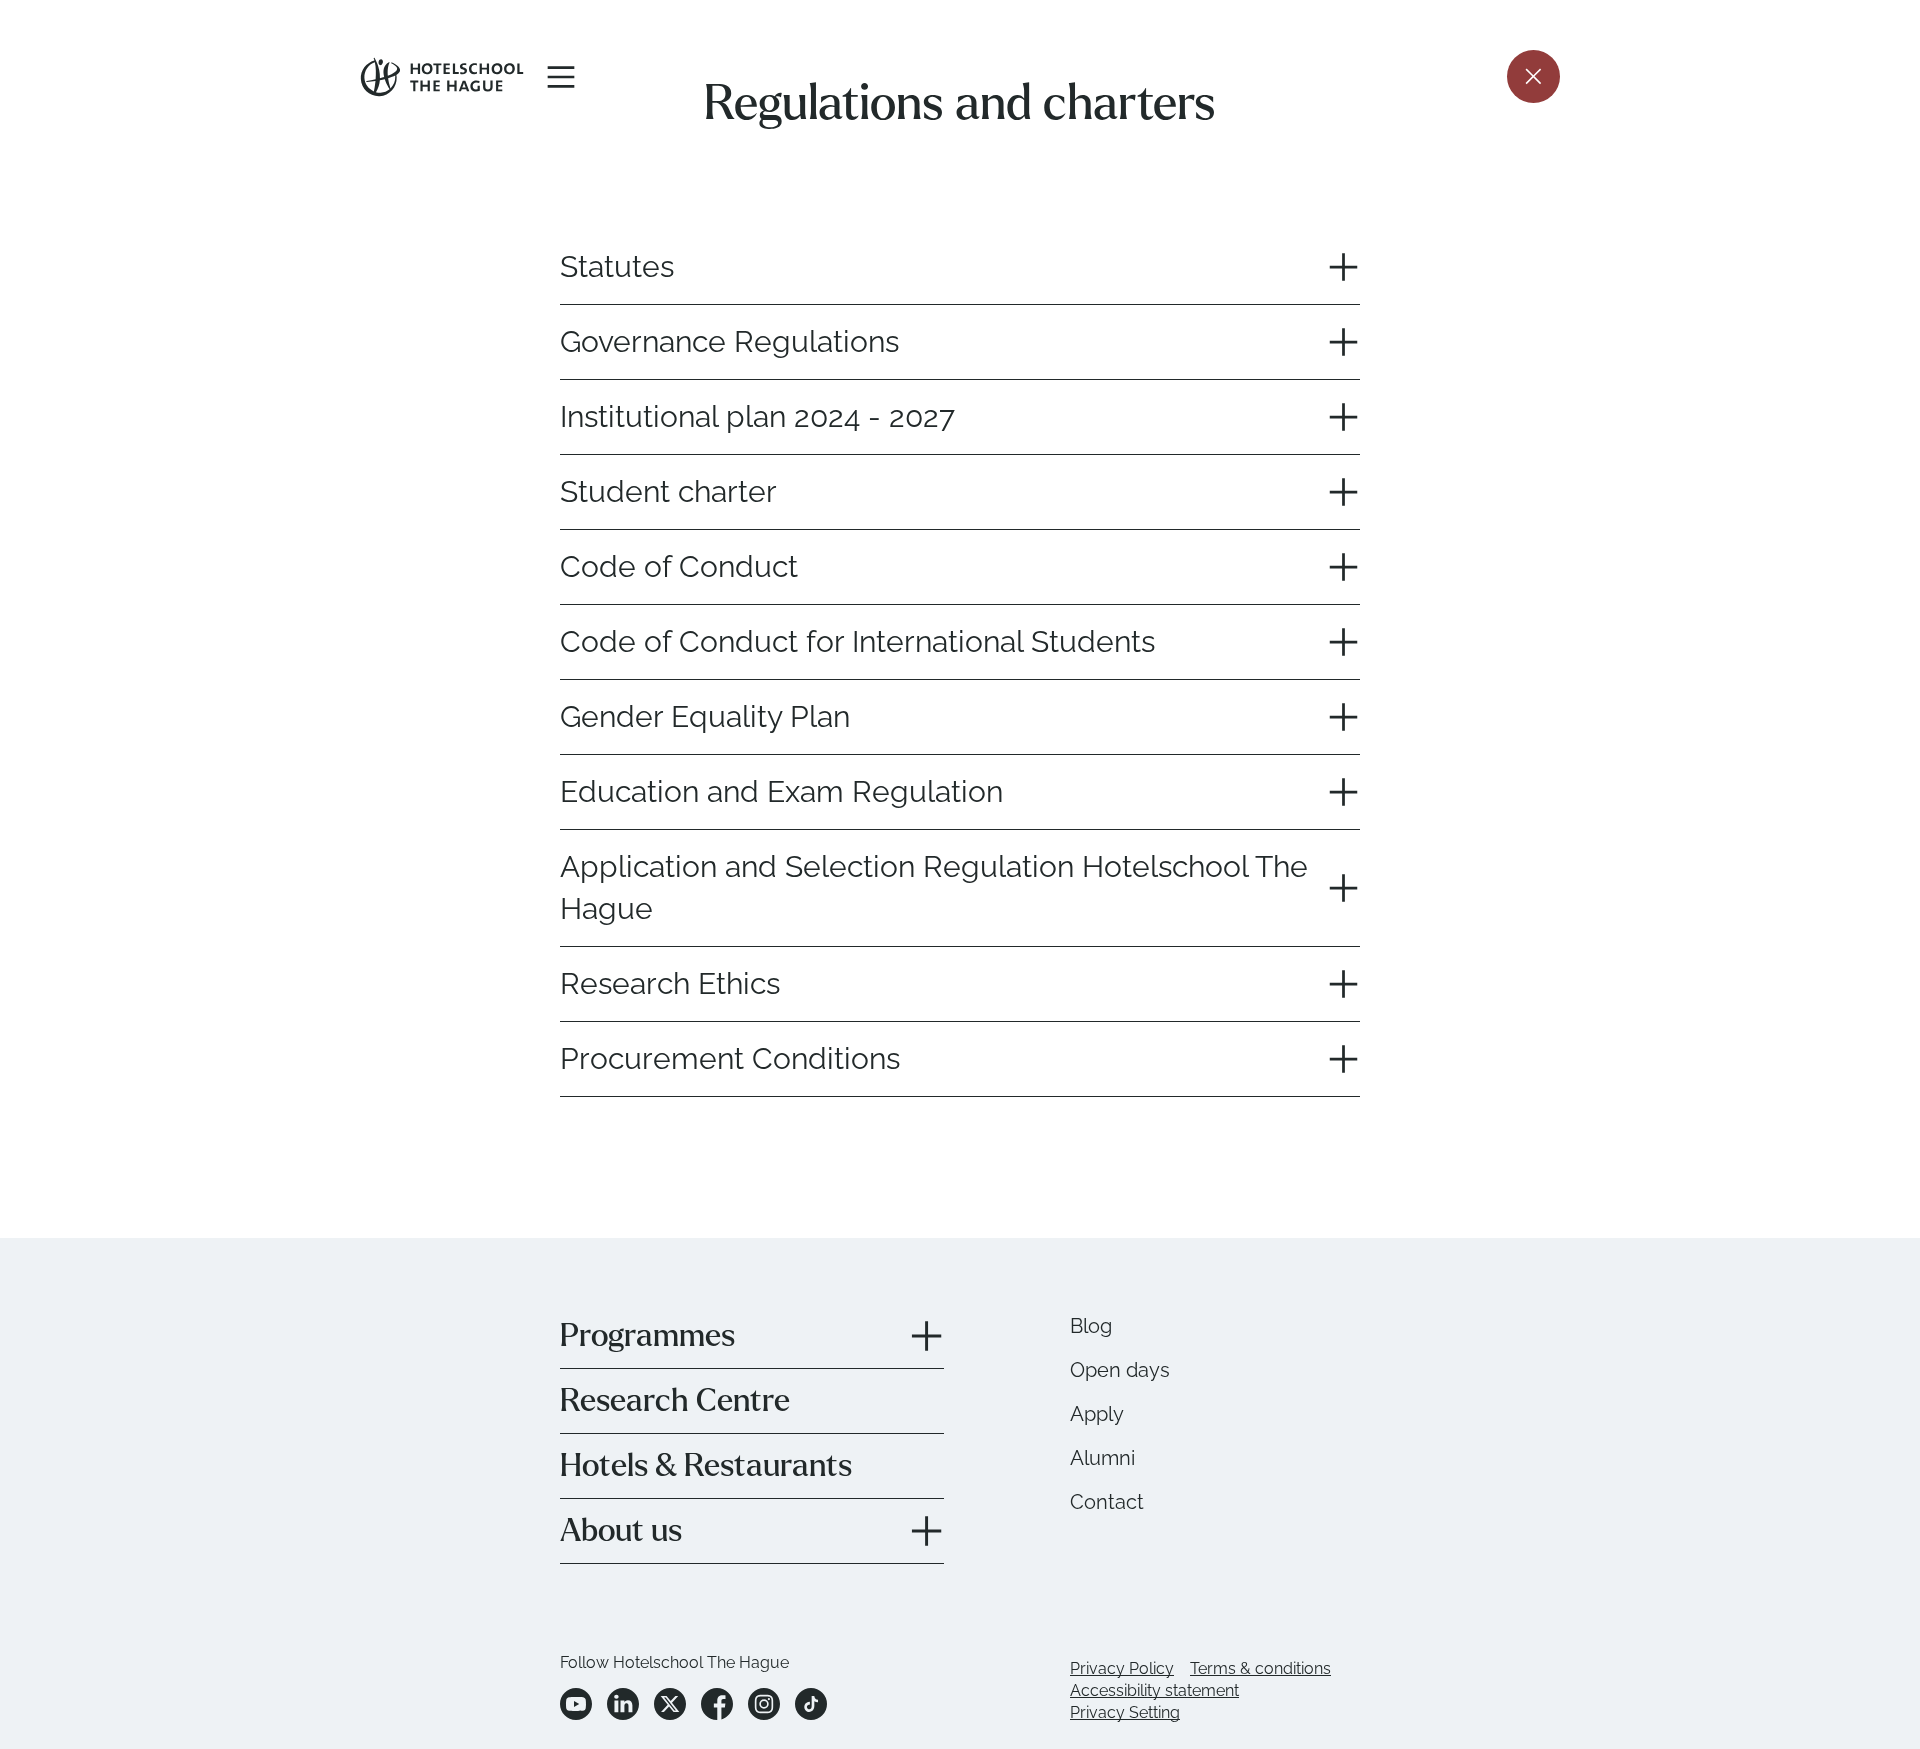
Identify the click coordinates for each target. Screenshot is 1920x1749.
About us (621, 1531)
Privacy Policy (1122, 1668)
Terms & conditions (1260, 1668)
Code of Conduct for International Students (857, 641)
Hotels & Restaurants (706, 1466)
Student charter (668, 491)
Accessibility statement (1154, 1690)
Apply (1097, 1414)
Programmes (647, 1336)
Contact (1107, 1502)
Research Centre (675, 1401)
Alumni (1102, 1458)
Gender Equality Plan (705, 716)
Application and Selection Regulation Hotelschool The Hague (934, 887)
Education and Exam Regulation (781, 791)
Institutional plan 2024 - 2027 (757, 416)
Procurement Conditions (730, 1058)
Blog (1091, 1326)
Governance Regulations (729, 341)
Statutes (617, 266)
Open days (1120, 1370)
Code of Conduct (679, 566)
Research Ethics (670, 983)
